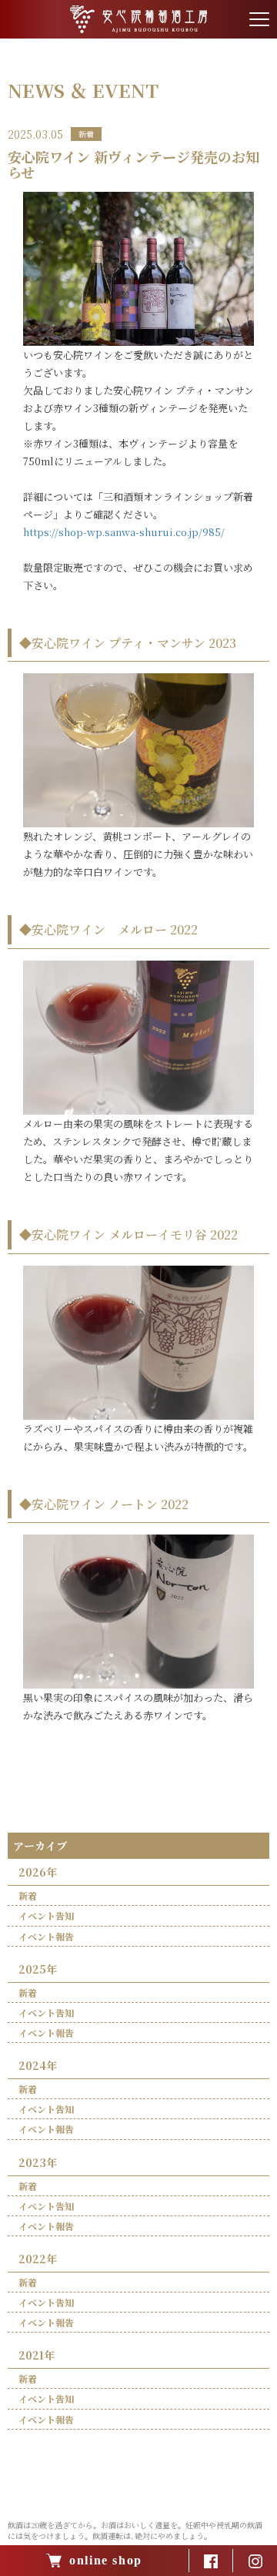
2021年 (37, 2355)
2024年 (38, 2065)
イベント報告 (46, 1936)
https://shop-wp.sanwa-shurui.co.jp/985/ (124, 532)
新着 (28, 1895)
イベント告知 (46, 1915)
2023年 (38, 2162)
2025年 (38, 1969)
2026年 (38, 1872)
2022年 (38, 2259)
